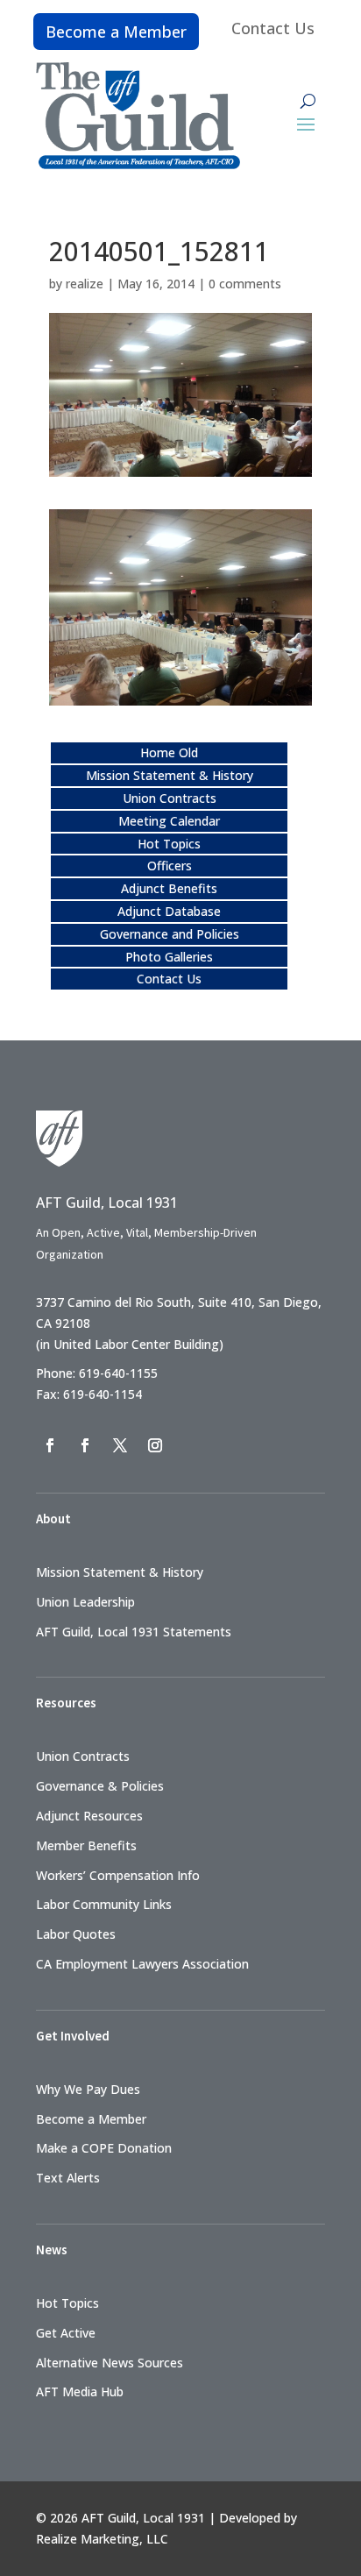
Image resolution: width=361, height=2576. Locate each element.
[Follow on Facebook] (50, 1445)
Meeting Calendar (169, 821)
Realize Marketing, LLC (102, 2539)
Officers (170, 866)
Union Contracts (170, 798)
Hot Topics (169, 844)
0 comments (245, 284)
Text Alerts (68, 2178)
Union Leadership (85, 1602)
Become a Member (116, 32)
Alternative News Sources (110, 2363)
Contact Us (273, 28)
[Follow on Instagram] (155, 1445)
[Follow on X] (120, 1445)
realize (85, 284)
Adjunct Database (169, 911)
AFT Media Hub (80, 2391)
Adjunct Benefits (169, 888)
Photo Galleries (169, 957)
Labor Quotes (76, 1934)
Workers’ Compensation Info (118, 1875)
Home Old (169, 752)
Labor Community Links (104, 1904)
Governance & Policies (100, 1786)
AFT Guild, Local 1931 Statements (134, 1632)
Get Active (66, 2333)
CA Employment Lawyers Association (142, 1964)
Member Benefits (86, 1845)
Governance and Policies (170, 934)
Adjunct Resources (89, 1816)
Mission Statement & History (170, 775)
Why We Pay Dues (88, 2089)
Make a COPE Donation (104, 2148)
